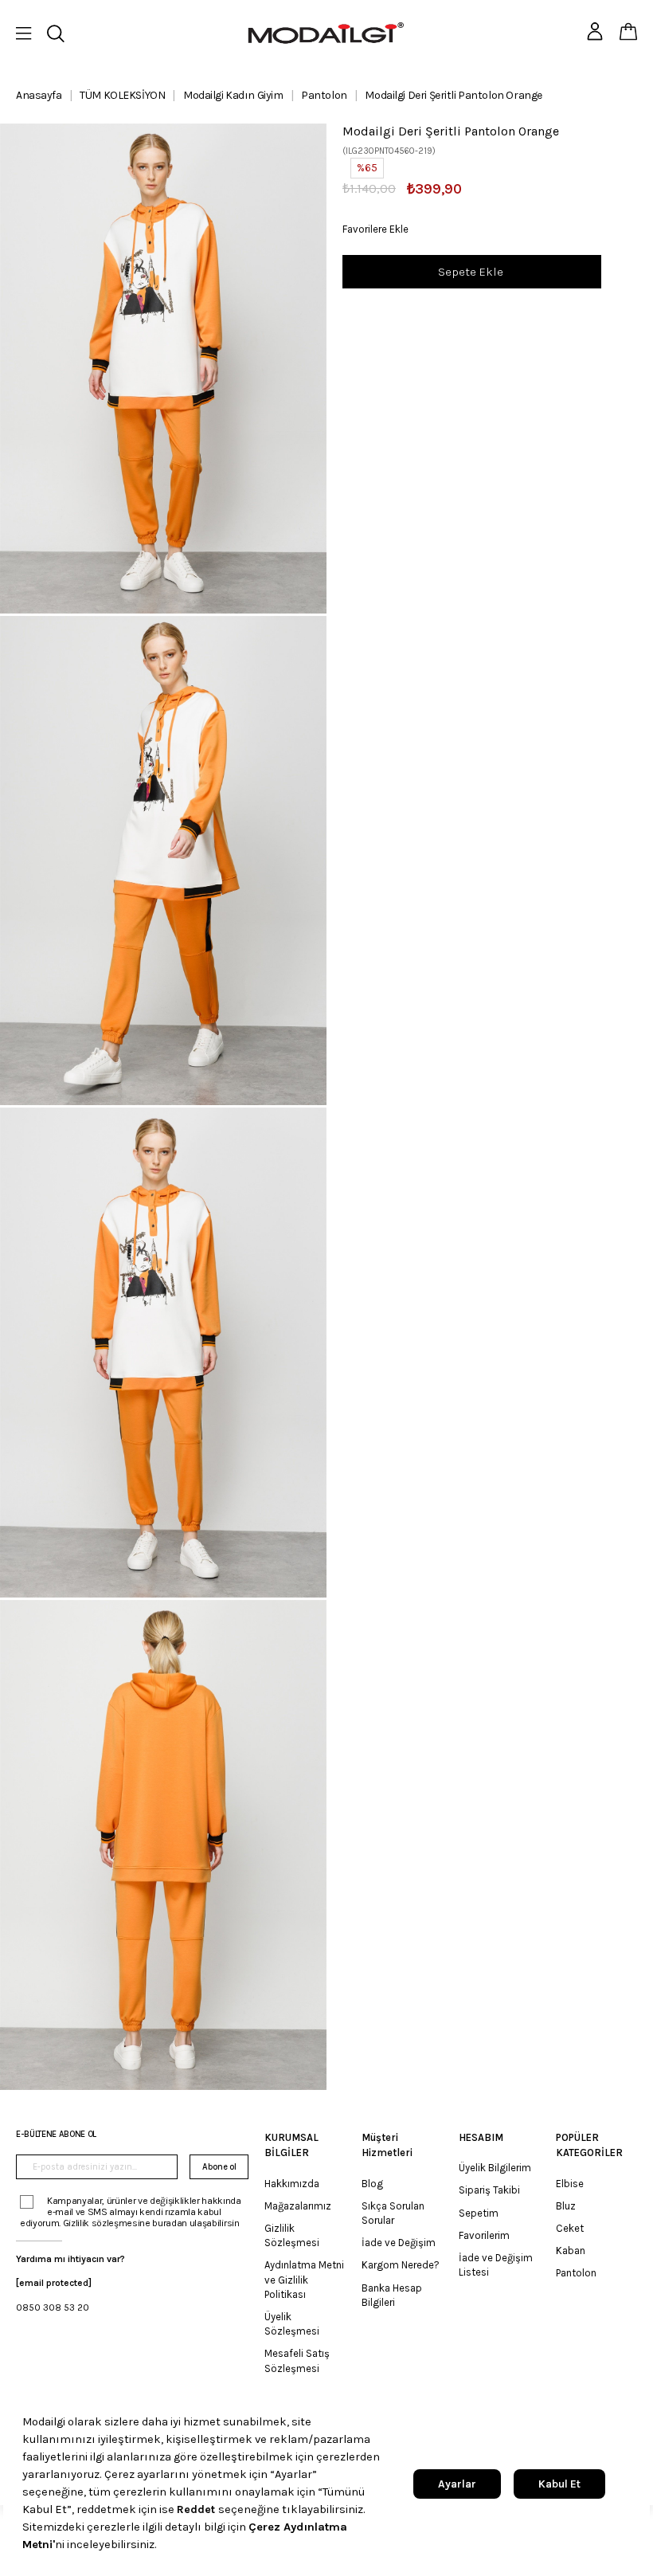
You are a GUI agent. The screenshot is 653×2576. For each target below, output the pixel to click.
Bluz (566, 2206)
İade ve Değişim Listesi (496, 2265)
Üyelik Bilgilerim (495, 2168)
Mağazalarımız (298, 2206)
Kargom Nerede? (401, 2265)
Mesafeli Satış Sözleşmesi (297, 2360)
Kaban (571, 2251)
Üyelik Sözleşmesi (292, 2324)
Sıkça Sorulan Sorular (393, 2213)
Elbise (570, 2184)
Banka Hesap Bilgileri (392, 2295)
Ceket (570, 2228)
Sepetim (479, 2213)
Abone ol (219, 2167)
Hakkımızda (292, 2184)
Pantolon (576, 2273)
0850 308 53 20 (53, 2307)
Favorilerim (484, 2235)
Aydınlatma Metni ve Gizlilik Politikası (304, 2279)
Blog (372, 2184)
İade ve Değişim (399, 2243)
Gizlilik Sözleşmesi (292, 2235)
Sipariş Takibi (489, 2190)
